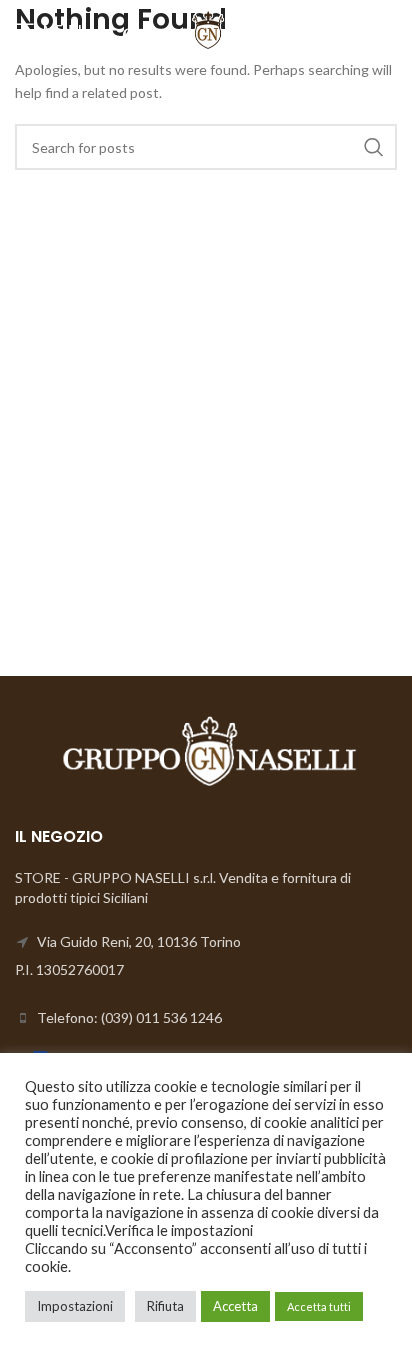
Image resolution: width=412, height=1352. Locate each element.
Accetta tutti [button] (319, 1306)
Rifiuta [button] (165, 1306)
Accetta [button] (235, 1306)
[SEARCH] (374, 147)
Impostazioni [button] (75, 1306)
